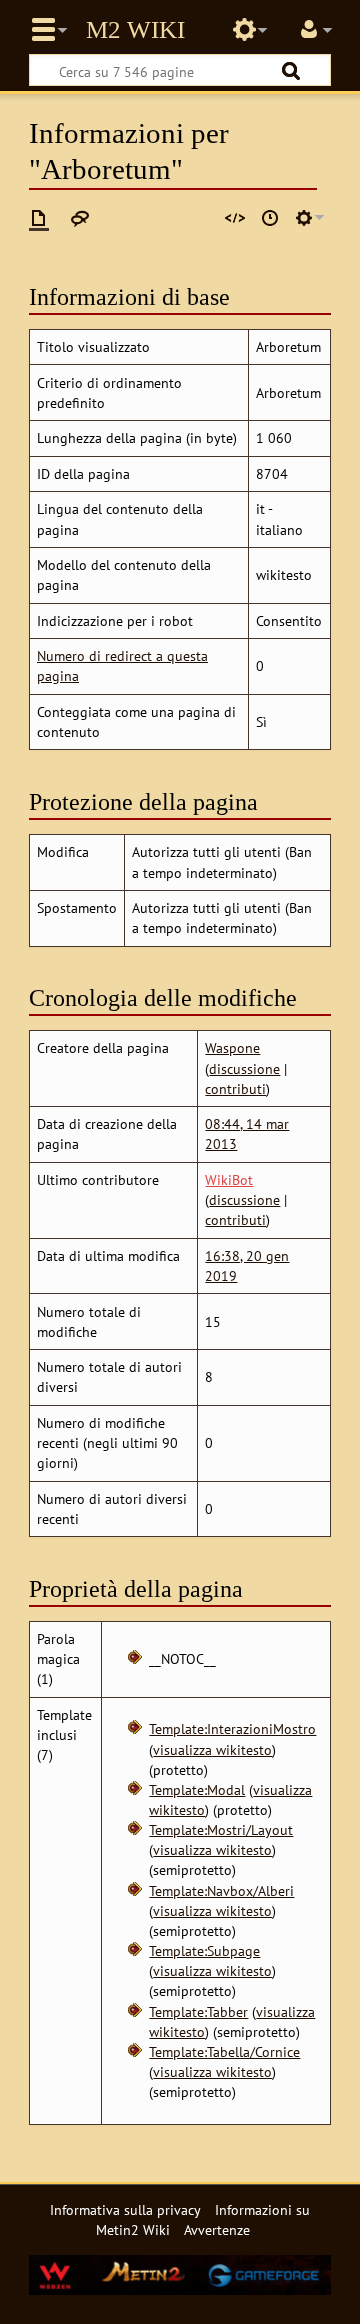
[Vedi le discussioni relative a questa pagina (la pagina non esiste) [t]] (80, 218)
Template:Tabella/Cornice (224, 2051)
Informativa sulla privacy (125, 2209)
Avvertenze (217, 2229)
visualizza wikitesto (212, 1749)
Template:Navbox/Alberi (221, 1890)
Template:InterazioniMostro (232, 1728)
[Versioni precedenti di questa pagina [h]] (270, 218)
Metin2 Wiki (135, 30)
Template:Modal (197, 1789)
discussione (244, 1068)
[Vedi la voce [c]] (39, 218)
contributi (235, 1088)
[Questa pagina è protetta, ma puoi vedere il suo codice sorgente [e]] (235, 218)
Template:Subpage (204, 1950)
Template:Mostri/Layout (221, 1829)
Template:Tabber (198, 2011)
